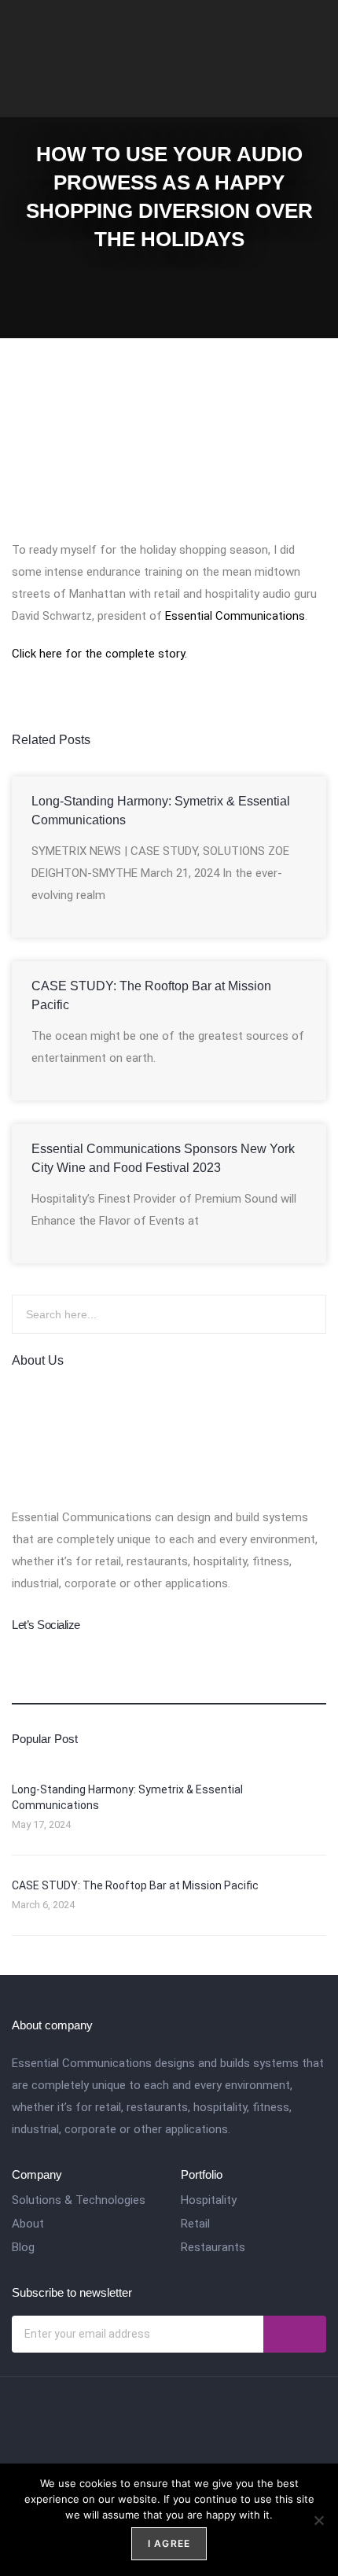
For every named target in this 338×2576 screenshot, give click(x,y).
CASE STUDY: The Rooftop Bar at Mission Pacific (135, 1885)
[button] (315, 51)
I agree (169, 2543)
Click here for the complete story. (99, 654)
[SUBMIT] (295, 2334)
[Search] (295, 1314)
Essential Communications (235, 616)
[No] (318, 2520)
